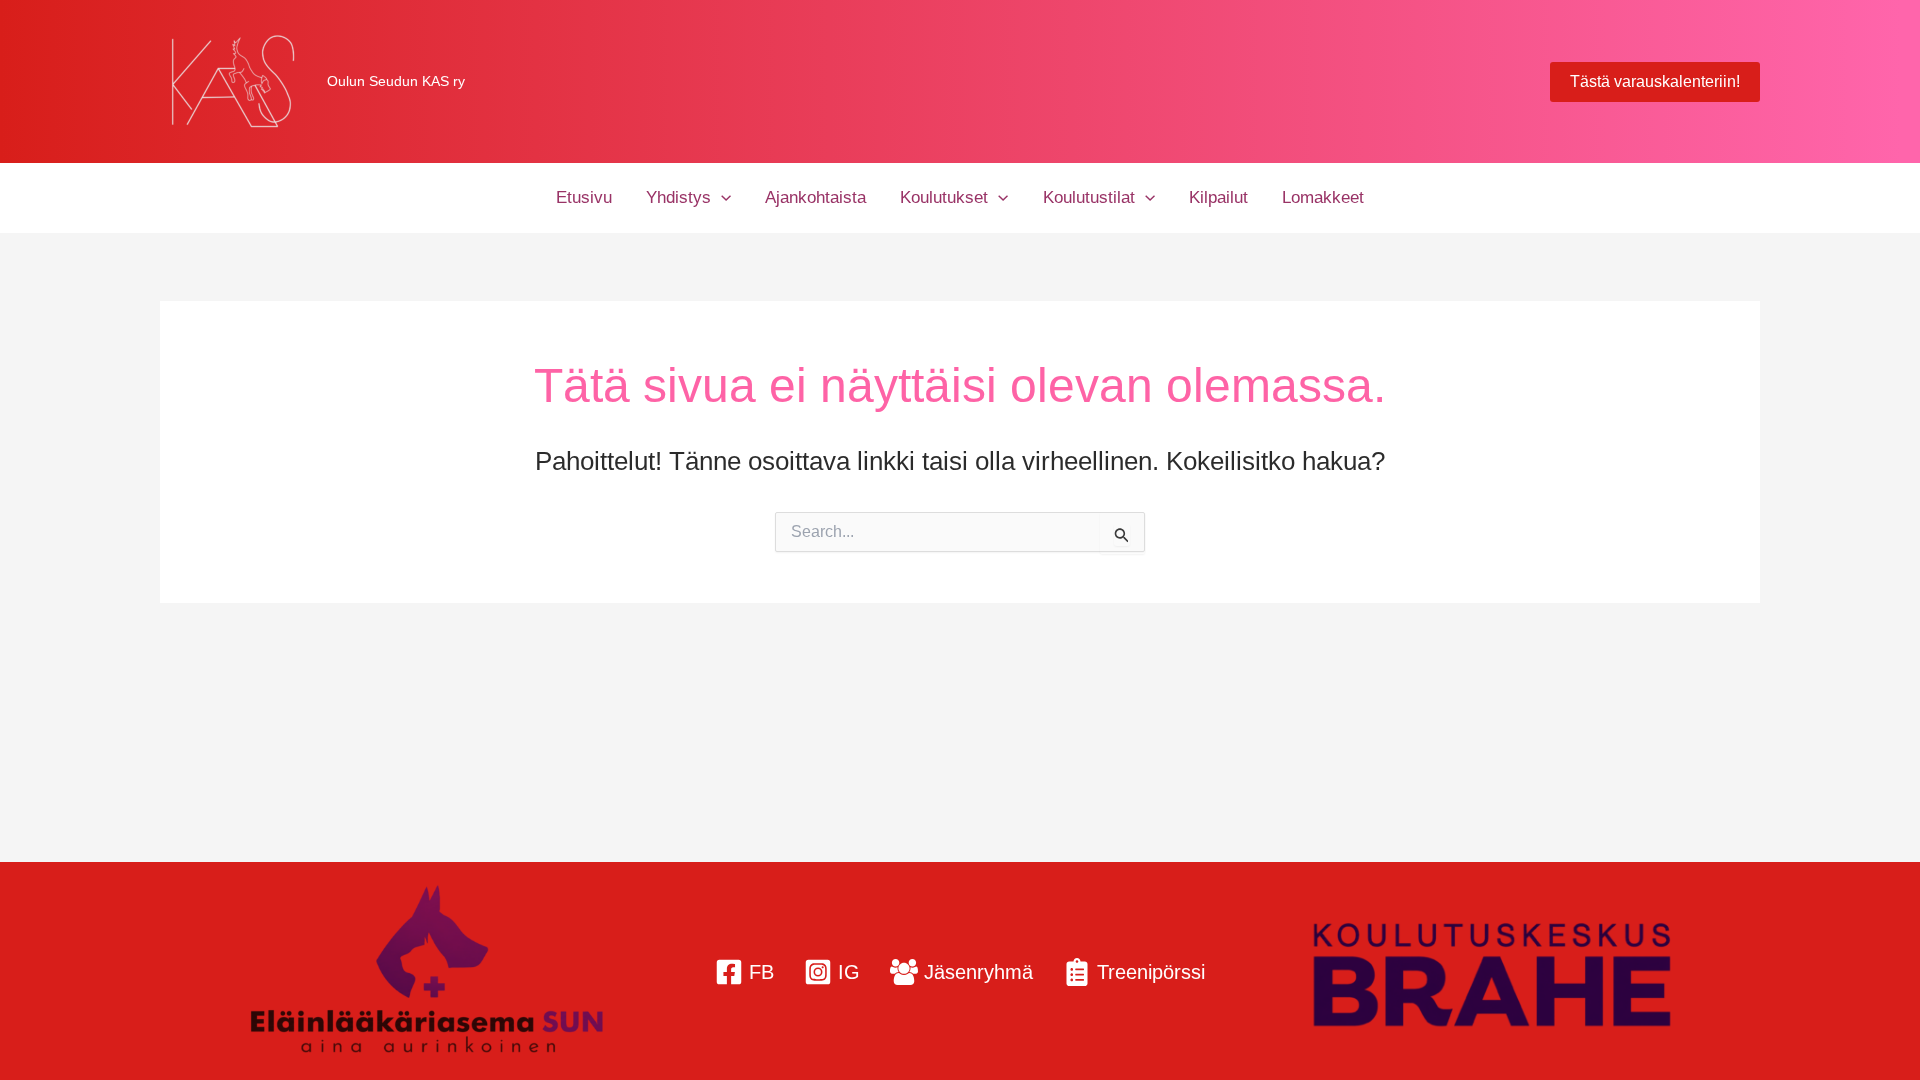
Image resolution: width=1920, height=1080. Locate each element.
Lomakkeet (1323, 197)
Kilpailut (1218, 197)
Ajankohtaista (815, 197)
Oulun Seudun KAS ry (396, 81)
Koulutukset (944, 197)
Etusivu (584, 197)
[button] (1655, 82)
